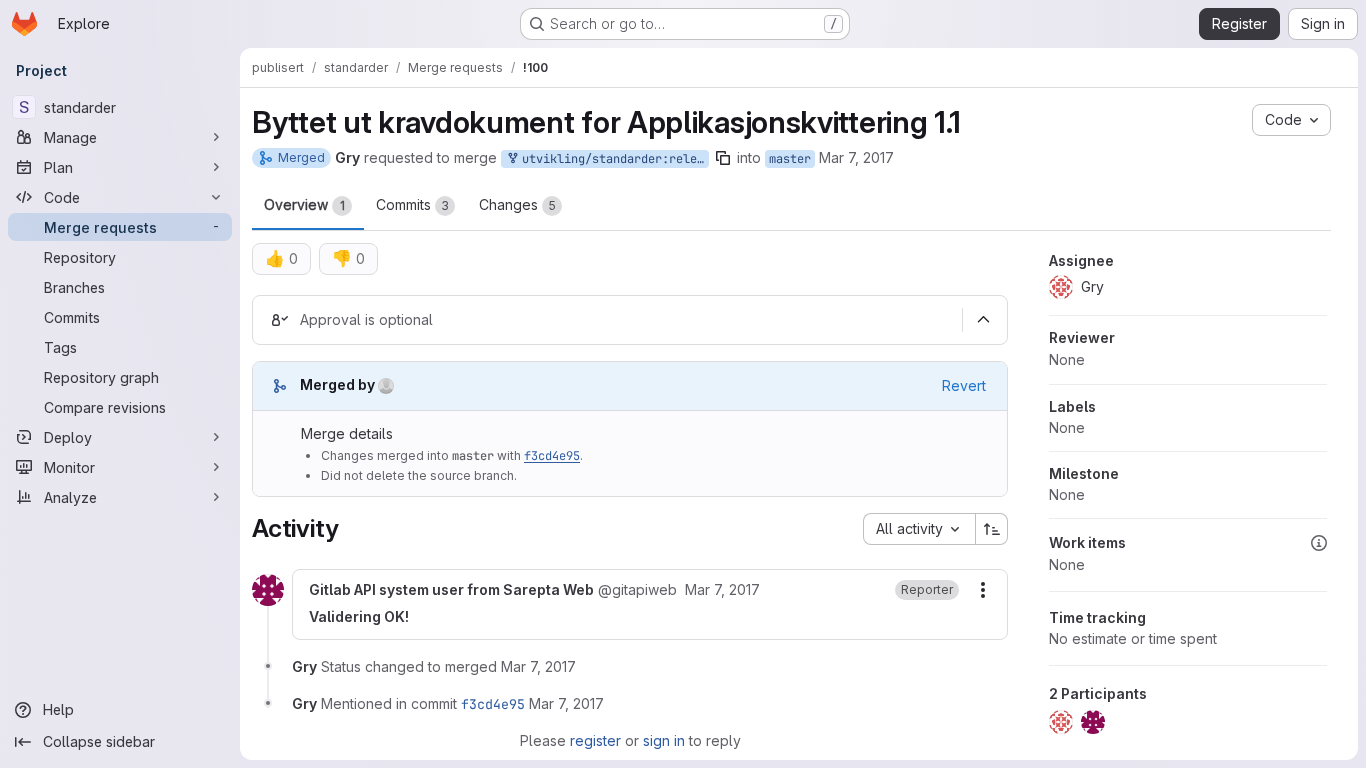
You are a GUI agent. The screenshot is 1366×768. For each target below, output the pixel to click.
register (595, 740)
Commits (412, 204)
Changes (517, 204)
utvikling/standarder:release (612, 159)
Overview (304, 204)
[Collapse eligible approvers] (983, 320)
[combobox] (919, 529)
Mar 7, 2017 (856, 157)
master (790, 159)
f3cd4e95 (552, 456)
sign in (664, 740)
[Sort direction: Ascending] (992, 529)
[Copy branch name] (723, 158)
